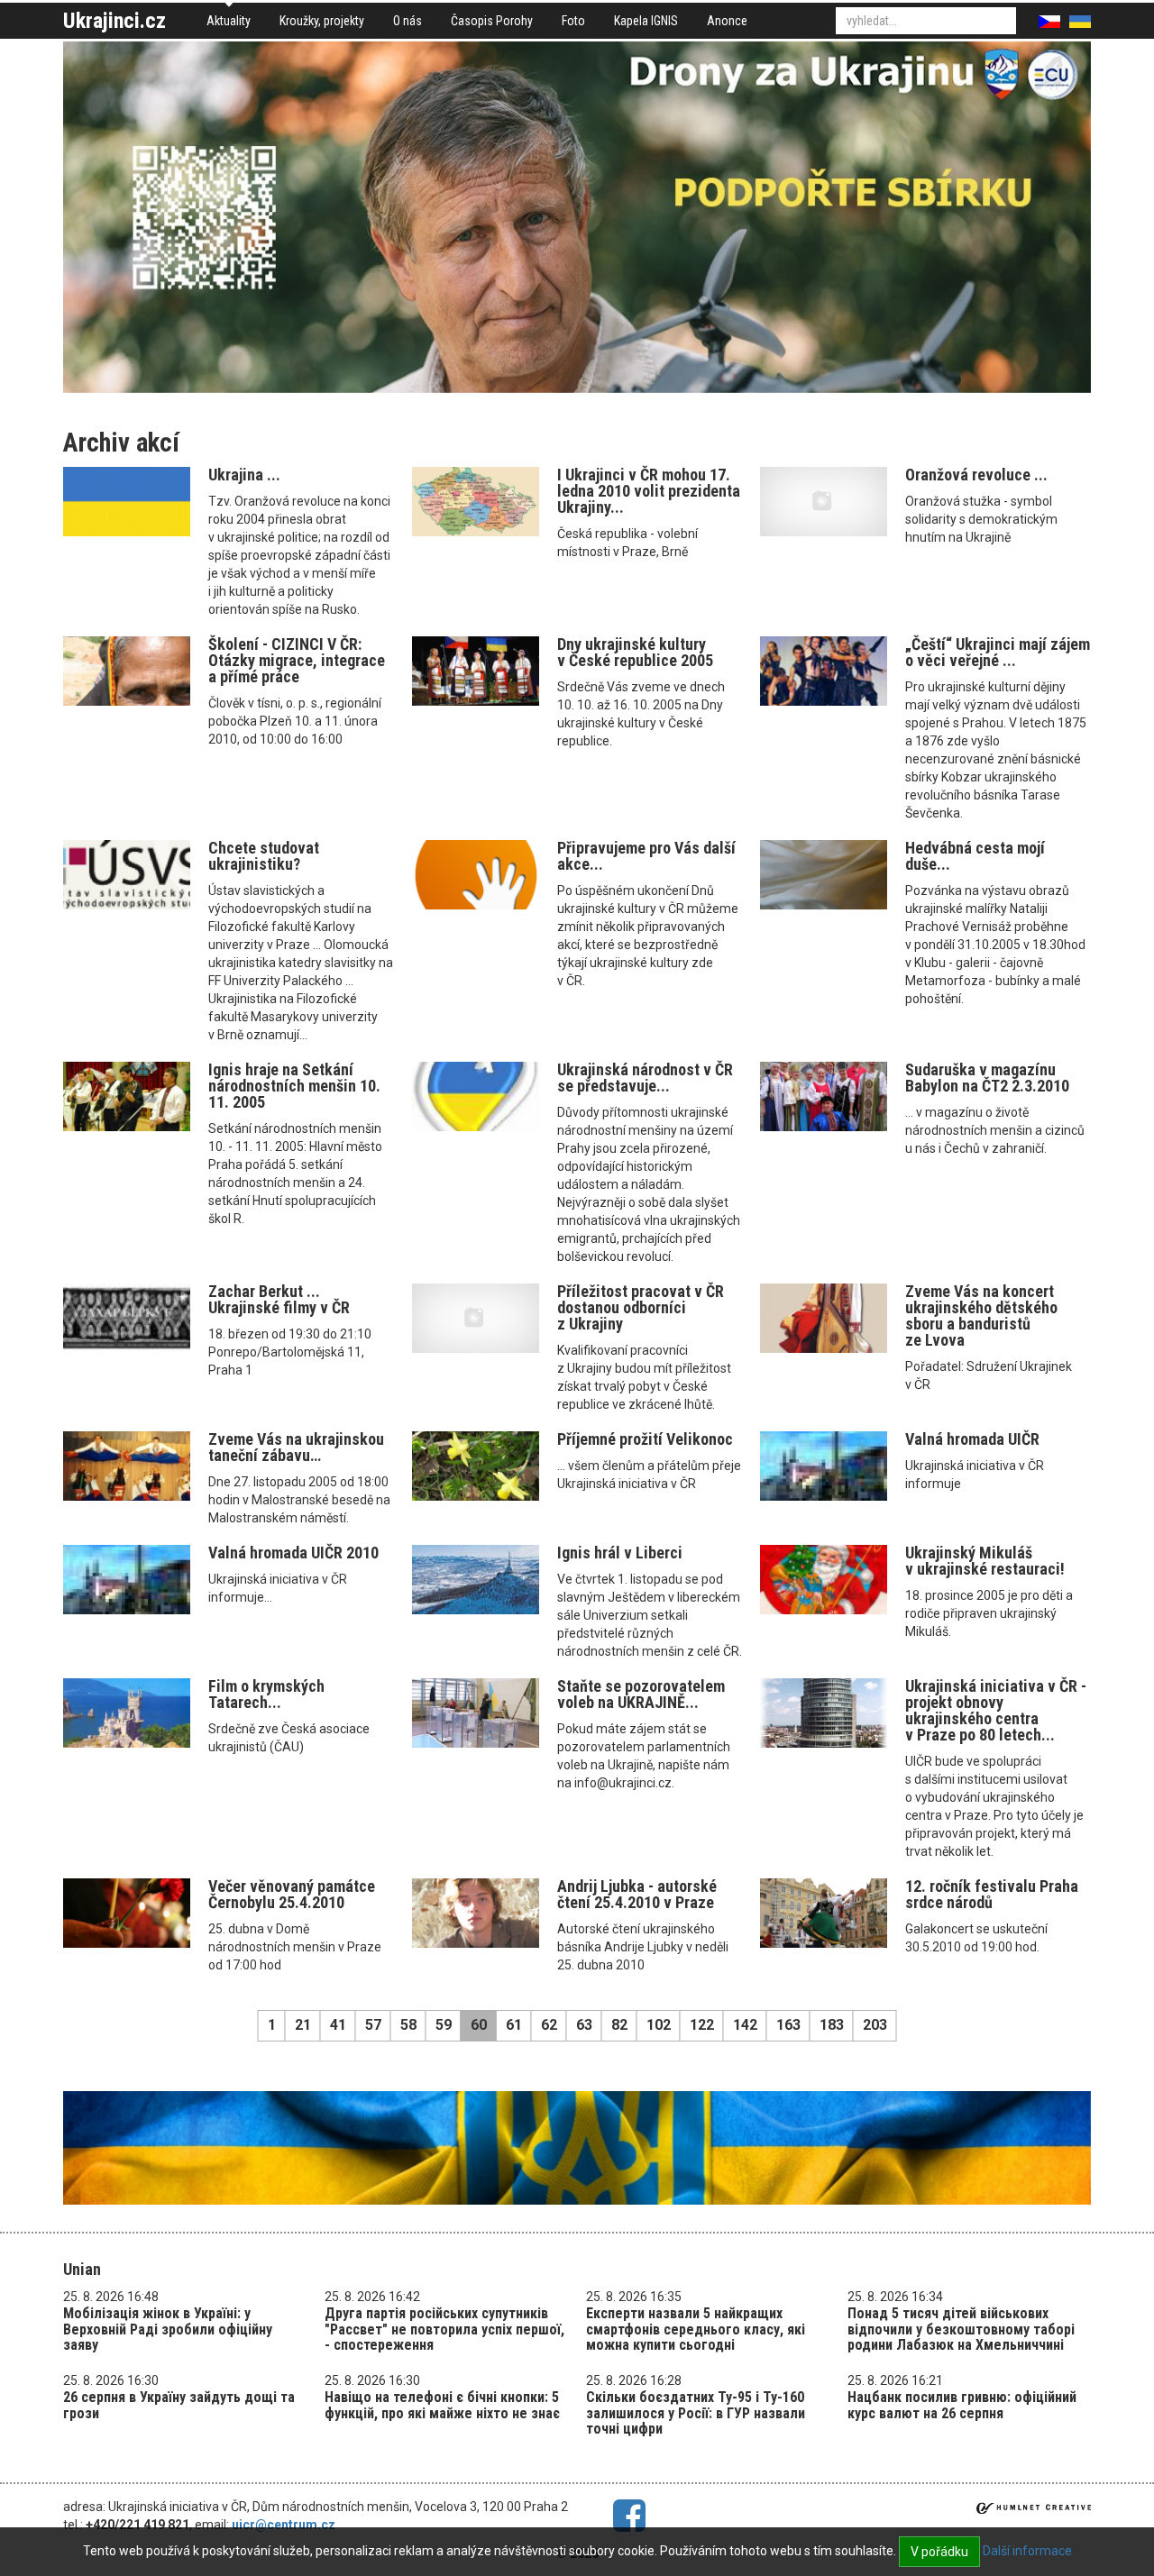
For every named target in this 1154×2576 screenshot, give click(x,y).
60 (479, 2025)
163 (788, 2025)
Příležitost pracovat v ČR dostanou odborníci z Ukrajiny (641, 1307)
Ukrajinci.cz (114, 21)
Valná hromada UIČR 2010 (293, 1553)
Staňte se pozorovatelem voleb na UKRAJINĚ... (641, 1694)
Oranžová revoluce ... (976, 475)
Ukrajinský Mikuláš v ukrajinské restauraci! (985, 1561)
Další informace (1027, 2551)
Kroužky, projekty (322, 21)
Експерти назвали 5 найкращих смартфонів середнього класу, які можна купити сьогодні (696, 2329)
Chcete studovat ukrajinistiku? (264, 856)
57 (373, 2025)
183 (832, 2025)
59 (444, 2025)
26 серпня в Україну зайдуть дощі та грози (179, 2405)
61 (514, 2025)
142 (745, 2025)
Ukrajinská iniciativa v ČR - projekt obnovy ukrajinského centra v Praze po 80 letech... (996, 1710)
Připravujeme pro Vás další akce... (646, 856)
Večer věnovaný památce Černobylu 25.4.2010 (292, 1894)
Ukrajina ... (244, 475)
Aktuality (229, 21)
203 (875, 2025)
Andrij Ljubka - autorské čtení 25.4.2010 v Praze (637, 1894)
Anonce (727, 21)
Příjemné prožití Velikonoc (645, 1439)
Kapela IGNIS (646, 21)
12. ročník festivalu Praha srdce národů (992, 1894)
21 (303, 2025)
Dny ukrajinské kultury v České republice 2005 (635, 652)
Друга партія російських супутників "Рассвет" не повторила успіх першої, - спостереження (444, 2329)
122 (702, 2025)
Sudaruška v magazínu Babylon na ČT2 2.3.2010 (987, 1078)
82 (619, 2025)
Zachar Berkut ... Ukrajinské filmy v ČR (279, 1299)
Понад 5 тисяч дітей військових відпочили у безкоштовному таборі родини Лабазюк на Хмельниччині (961, 2329)
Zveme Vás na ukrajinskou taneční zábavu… (296, 1447)
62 (549, 2025)
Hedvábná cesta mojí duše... (975, 856)
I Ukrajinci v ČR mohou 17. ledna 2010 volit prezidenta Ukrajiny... (649, 491)
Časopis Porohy (492, 21)
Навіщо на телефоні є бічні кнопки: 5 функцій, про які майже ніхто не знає (442, 2405)
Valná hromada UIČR (972, 1439)
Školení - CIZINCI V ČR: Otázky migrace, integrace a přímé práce (297, 660)
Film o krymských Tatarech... (266, 1694)
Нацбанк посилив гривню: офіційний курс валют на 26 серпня (962, 2405)
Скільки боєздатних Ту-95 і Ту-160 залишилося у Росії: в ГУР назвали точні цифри (696, 2413)
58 (408, 2025)
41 (338, 2025)
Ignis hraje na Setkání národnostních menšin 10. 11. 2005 (294, 1086)
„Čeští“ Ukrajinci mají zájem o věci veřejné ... (998, 652)
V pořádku (939, 2552)
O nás (408, 21)
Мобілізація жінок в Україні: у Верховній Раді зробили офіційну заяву (168, 2329)
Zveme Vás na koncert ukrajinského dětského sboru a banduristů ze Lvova (981, 1315)
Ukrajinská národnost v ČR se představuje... (645, 1078)
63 (584, 2025)
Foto (573, 21)
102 (659, 2025)
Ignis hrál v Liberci (620, 1553)
